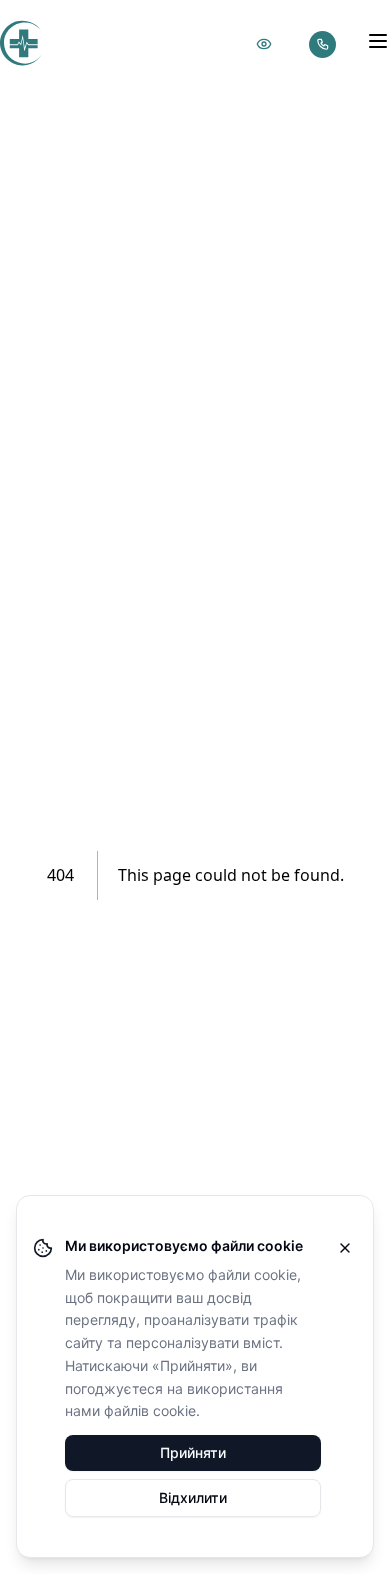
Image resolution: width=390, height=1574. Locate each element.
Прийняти (193, 1452)
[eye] (264, 44)
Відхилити (193, 1497)
